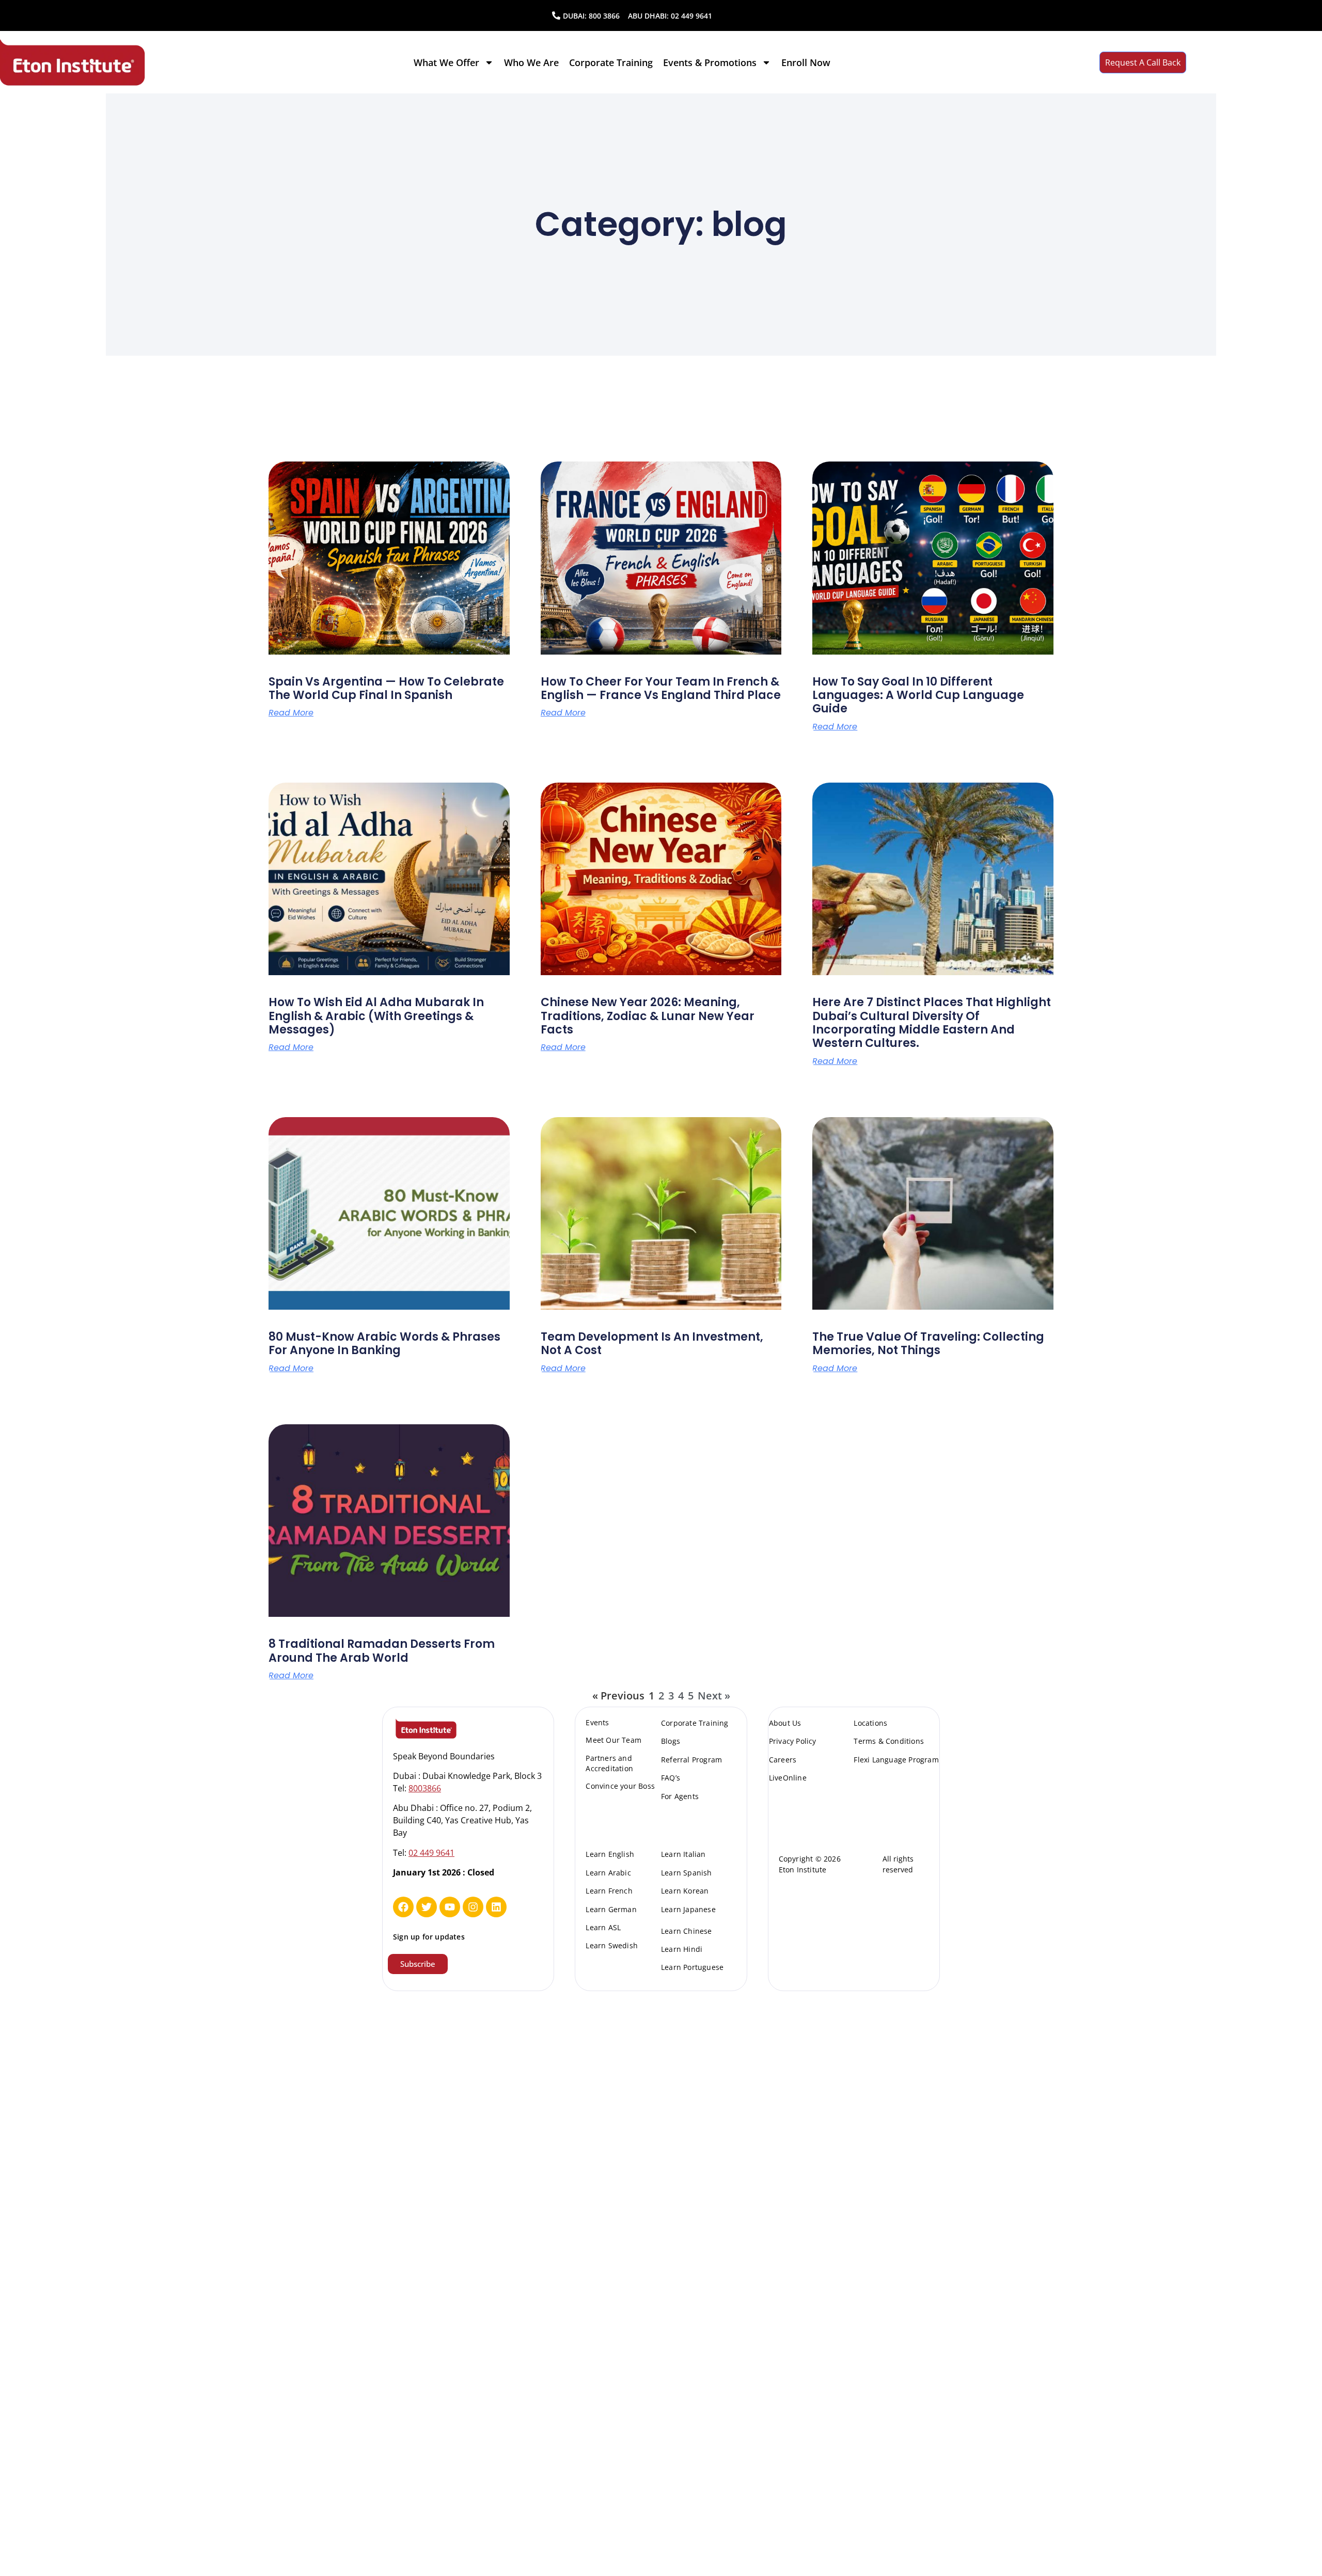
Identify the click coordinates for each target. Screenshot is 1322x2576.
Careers (783, 1760)
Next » (714, 1696)
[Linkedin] (496, 1907)
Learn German (611, 1909)
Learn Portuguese (692, 1967)
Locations (870, 1723)
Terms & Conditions (889, 1741)
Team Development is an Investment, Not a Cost (652, 1343)
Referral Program (691, 1760)
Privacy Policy (793, 1741)
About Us (785, 1723)
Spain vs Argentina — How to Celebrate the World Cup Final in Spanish (386, 688)
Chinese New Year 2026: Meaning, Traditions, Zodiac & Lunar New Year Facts (648, 1016)
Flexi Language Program (896, 1760)
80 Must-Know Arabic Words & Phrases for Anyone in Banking (384, 1343)
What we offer (446, 62)
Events (597, 1722)
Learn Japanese (688, 1909)
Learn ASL (603, 1927)
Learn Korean (685, 1891)
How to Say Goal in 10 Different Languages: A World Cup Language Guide (918, 695)
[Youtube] (450, 1907)
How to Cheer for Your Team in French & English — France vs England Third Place (661, 688)
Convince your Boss (620, 1786)
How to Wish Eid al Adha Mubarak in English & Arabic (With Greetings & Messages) (376, 1016)
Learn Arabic (608, 1873)
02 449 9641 (691, 16)
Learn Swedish (612, 1945)
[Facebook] (403, 1907)
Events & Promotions (710, 62)
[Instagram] (473, 1907)
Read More (291, 713)
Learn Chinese (687, 1931)
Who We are (531, 62)
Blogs (671, 1741)
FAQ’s (671, 1778)
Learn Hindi (682, 1949)
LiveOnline (788, 1778)
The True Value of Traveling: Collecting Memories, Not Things (928, 1343)
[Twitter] (427, 1907)
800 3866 (604, 16)
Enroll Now (806, 62)
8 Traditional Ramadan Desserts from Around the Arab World (382, 1651)
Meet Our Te (608, 1740)
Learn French (609, 1891)
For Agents (680, 1796)
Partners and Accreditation (609, 1763)
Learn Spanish (687, 1873)
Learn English (610, 1854)
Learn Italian (683, 1854)
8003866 (425, 1788)
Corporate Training (611, 62)
